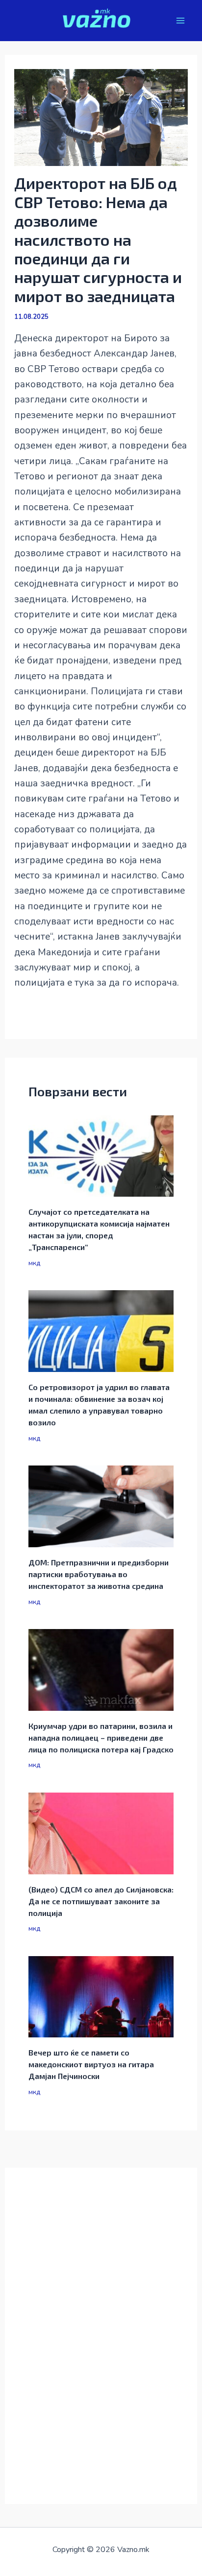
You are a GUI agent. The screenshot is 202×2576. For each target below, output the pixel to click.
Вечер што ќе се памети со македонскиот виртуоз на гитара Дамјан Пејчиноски (91, 2064)
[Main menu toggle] (181, 21)
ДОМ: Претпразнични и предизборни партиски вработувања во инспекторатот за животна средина (99, 1574)
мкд (34, 1263)
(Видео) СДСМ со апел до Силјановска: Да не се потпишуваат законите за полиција (101, 1901)
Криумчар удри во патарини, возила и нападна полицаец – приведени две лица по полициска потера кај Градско (101, 1737)
